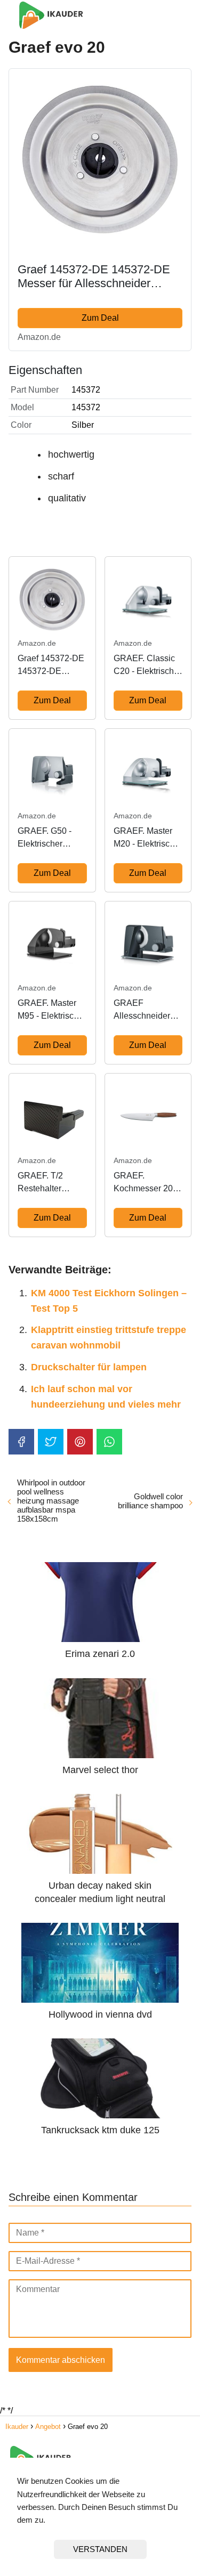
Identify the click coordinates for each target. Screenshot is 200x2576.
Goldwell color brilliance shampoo (150, 1501)
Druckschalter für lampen (89, 1367)
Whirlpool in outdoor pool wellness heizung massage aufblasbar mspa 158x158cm (51, 1501)
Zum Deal (100, 318)
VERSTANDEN (100, 2549)
